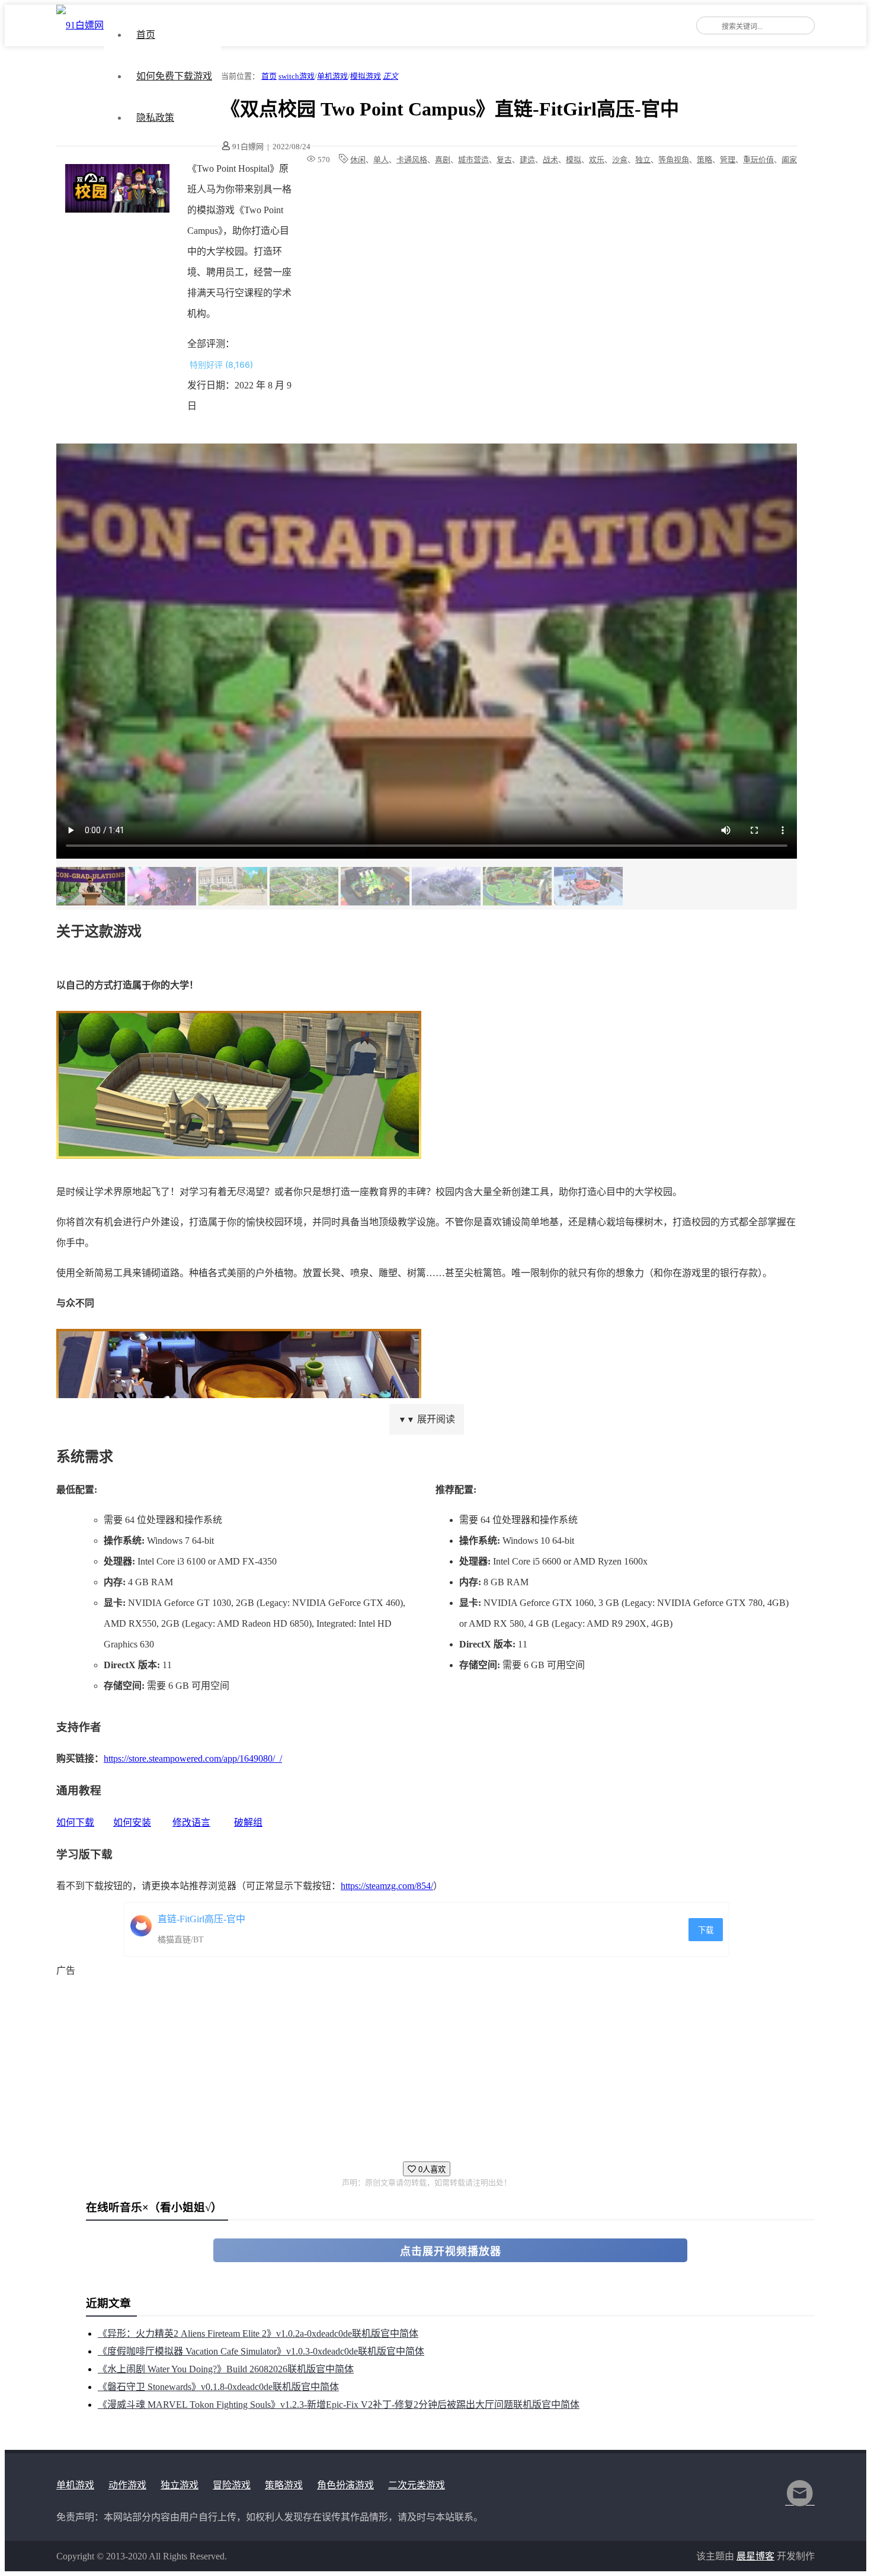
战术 (550, 160)
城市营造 (473, 160)
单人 (381, 160)
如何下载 (75, 1822)
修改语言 (191, 1822)
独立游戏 (180, 2485)
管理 (728, 160)
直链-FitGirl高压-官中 (201, 1919)
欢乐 (597, 160)
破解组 (248, 1822)
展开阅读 (427, 1419)
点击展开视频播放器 (451, 2251)
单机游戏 (332, 76)
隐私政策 (155, 118)
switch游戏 (297, 76)
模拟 (574, 160)
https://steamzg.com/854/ (387, 1886)
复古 (504, 160)
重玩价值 (758, 160)
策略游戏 (284, 2485)
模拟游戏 (366, 76)
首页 (146, 35)
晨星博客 (755, 2556)
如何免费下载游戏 (174, 76)
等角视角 (674, 160)
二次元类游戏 (417, 2485)
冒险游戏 (232, 2485)
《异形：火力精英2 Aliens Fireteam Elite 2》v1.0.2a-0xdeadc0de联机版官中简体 (258, 2334)
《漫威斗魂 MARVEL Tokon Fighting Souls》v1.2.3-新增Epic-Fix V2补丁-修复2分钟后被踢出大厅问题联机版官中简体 (339, 2405)
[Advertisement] (412, 2064)
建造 (527, 160)
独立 (643, 160)
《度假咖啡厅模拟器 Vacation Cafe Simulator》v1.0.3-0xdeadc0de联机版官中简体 (261, 2351)
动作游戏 (127, 2485)
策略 (705, 160)
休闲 (358, 160)
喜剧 (443, 160)
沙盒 (620, 160)
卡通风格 (412, 160)
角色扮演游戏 (345, 2485)
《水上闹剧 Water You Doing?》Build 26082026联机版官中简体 (226, 2369)
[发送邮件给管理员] (800, 2501)
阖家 (789, 160)
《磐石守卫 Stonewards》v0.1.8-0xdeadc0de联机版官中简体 (218, 2387)
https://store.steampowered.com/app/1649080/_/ (193, 1758)
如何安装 (132, 1822)
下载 (706, 1930)
